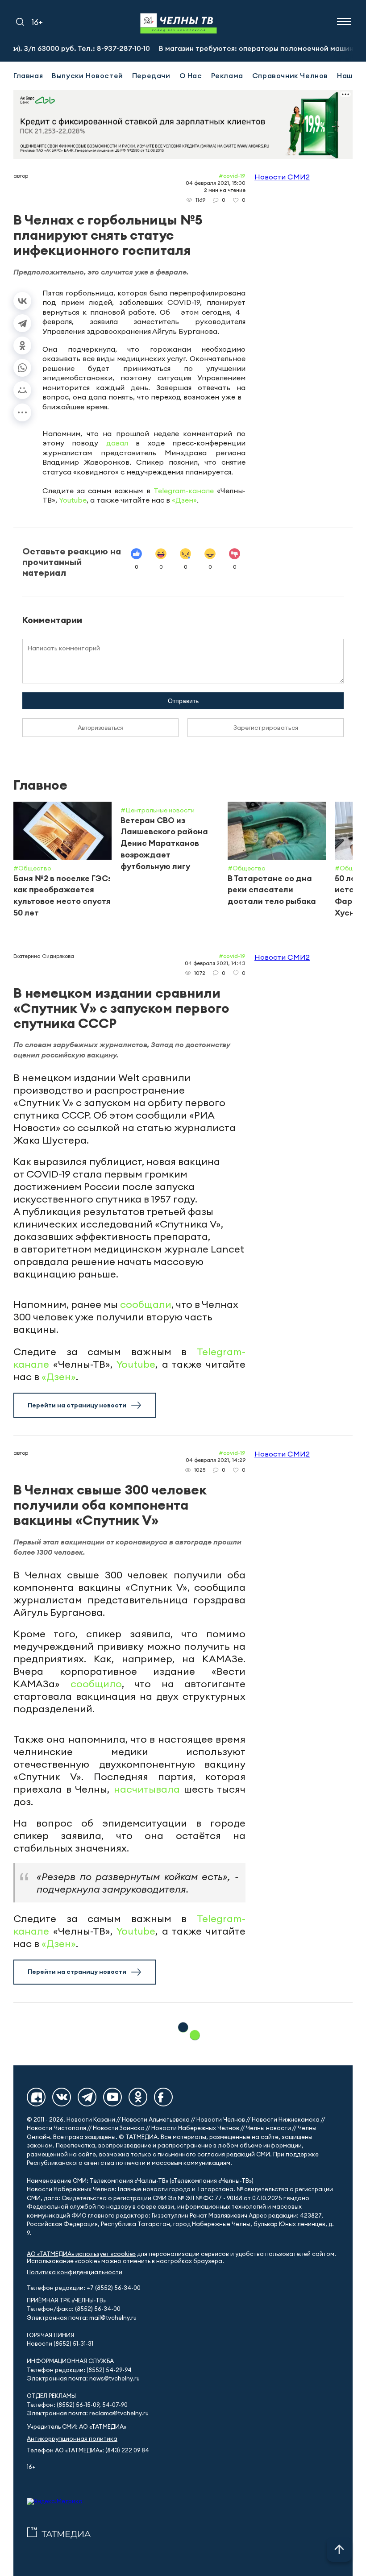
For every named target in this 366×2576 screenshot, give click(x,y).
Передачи (151, 75)
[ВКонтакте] (22, 301)
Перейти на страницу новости (77, 1405)
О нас (191, 75)
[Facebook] (163, 2097)
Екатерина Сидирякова (44, 956)
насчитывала (147, 1789)
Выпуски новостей (87, 75)
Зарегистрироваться (266, 728)
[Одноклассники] (22, 345)
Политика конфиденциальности (75, 2272)
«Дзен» (184, 500)
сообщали (146, 1304)
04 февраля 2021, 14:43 (215, 963)
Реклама (227, 75)
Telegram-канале (184, 491)
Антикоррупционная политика (72, 2439)
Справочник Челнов (290, 75)
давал (117, 443)
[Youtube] (112, 2097)
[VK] (62, 2097)
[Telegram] (22, 323)
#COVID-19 (232, 176)
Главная (28, 75)
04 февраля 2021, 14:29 (216, 1460)
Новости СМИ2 (282, 177)
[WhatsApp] (22, 368)
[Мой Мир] (22, 390)
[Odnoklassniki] (138, 2097)
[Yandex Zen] (36, 2097)
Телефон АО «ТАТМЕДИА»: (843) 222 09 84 (88, 2450)
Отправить (183, 701)
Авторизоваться (101, 728)
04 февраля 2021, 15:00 (216, 183)
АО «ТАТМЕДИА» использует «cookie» (81, 2254)
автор (21, 176)
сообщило (96, 1684)
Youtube (73, 500)
